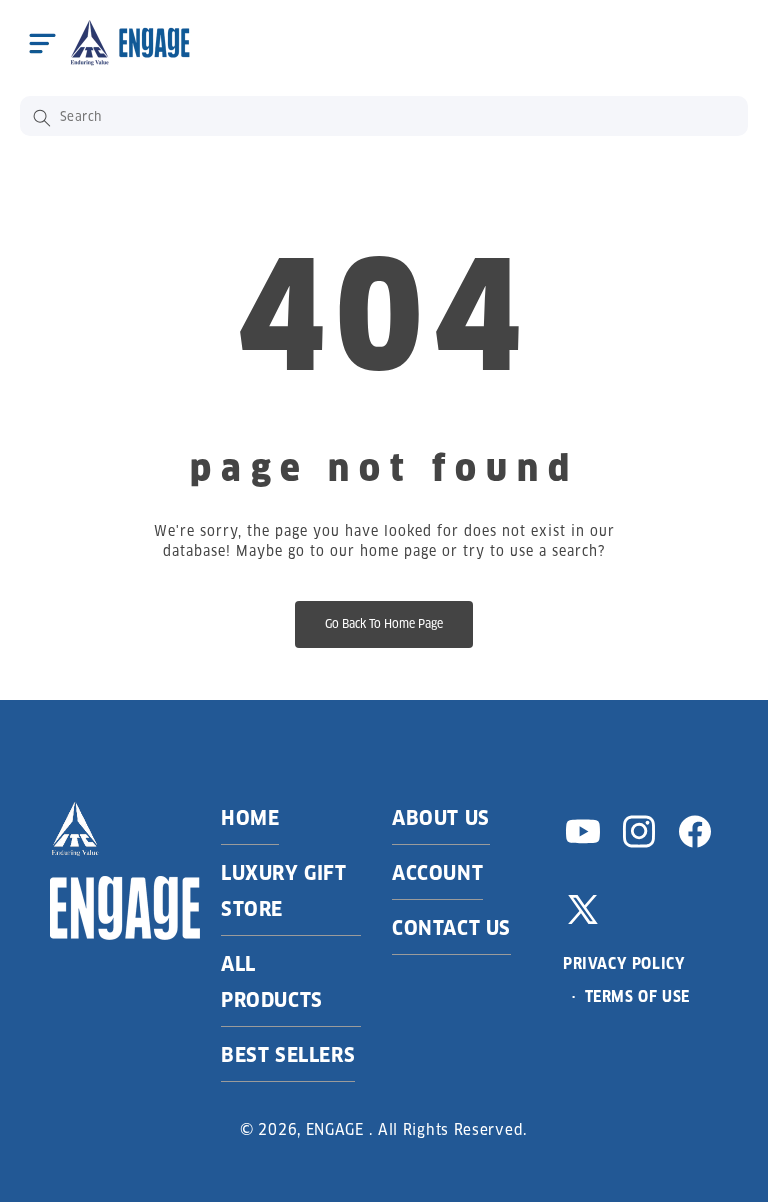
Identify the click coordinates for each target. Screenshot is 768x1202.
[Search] (42, 118)
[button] (42, 43)
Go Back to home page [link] (384, 623)
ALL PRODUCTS (272, 982)
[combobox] (384, 116)
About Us (441, 818)
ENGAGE (335, 1129)
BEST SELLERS (288, 1055)
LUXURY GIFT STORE (284, 891)
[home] (129, 43)
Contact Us (451, 928)
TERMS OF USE (637, 996)
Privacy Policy (624, 963)
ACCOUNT (437, 873)
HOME (250, 818)
